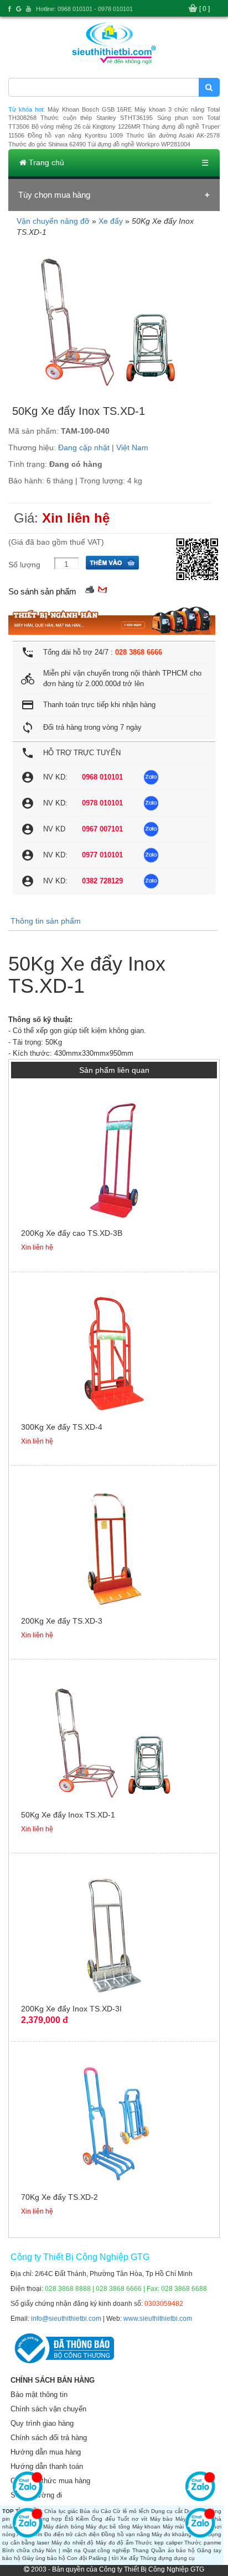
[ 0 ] (204, 9)
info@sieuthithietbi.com (66, 2319)
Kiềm (82, 2519)
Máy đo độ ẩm (115, 2543)
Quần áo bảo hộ (173, 2550)
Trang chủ (45, 162)
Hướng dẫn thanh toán (47, 2466)
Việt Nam (132, 447)
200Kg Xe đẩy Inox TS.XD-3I (71, 2009)
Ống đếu (103, 2519)
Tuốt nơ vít (132, 2519)
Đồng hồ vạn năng (125, 2534)
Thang (141, 2550)
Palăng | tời (103, 2558)
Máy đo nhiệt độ (73, 2543)
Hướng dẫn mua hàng (46, 2452)
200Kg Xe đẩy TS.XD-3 (62, 1621)
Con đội (77, 2558)
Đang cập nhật (84, 447)
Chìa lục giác (61, 2511)
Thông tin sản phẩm (46, 921)
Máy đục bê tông (108, 2527)
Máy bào (162, 2519)
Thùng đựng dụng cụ (167, 2558)
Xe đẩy (111, 221)
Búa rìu (89, 2511)
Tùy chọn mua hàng (54, 195)
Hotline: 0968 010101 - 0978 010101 (84, 9)
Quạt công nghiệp (107, 2550)
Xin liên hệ (76, 518)
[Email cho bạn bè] (102, 589)
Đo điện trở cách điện (72, 2534)
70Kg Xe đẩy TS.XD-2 (59, 2197)
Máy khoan (147, 2527)
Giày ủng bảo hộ (44, 2558)
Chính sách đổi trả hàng (49, 2438)
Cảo (106, 2511)
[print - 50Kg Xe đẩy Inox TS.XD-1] (90, 589)
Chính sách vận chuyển (48, 2409)
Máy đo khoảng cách (178, 2534)
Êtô (69, 2519)
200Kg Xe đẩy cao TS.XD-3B (72, 1233)
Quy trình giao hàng (42, 2423)
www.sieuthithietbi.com (158, 2319)
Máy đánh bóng (64, 2527)
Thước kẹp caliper (159, 2543)
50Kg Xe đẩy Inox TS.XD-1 (68, 1815)
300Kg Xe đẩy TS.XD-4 (62, 1427)
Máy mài (173, 2527)
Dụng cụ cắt (167, 2511)
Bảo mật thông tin (39, 2395)
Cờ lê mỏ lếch (131, 2511)
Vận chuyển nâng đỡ (53, 221)
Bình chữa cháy (23, 2550)
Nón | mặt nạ (63, 2550)
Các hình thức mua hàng (50, 2481)
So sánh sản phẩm (42, 591)
